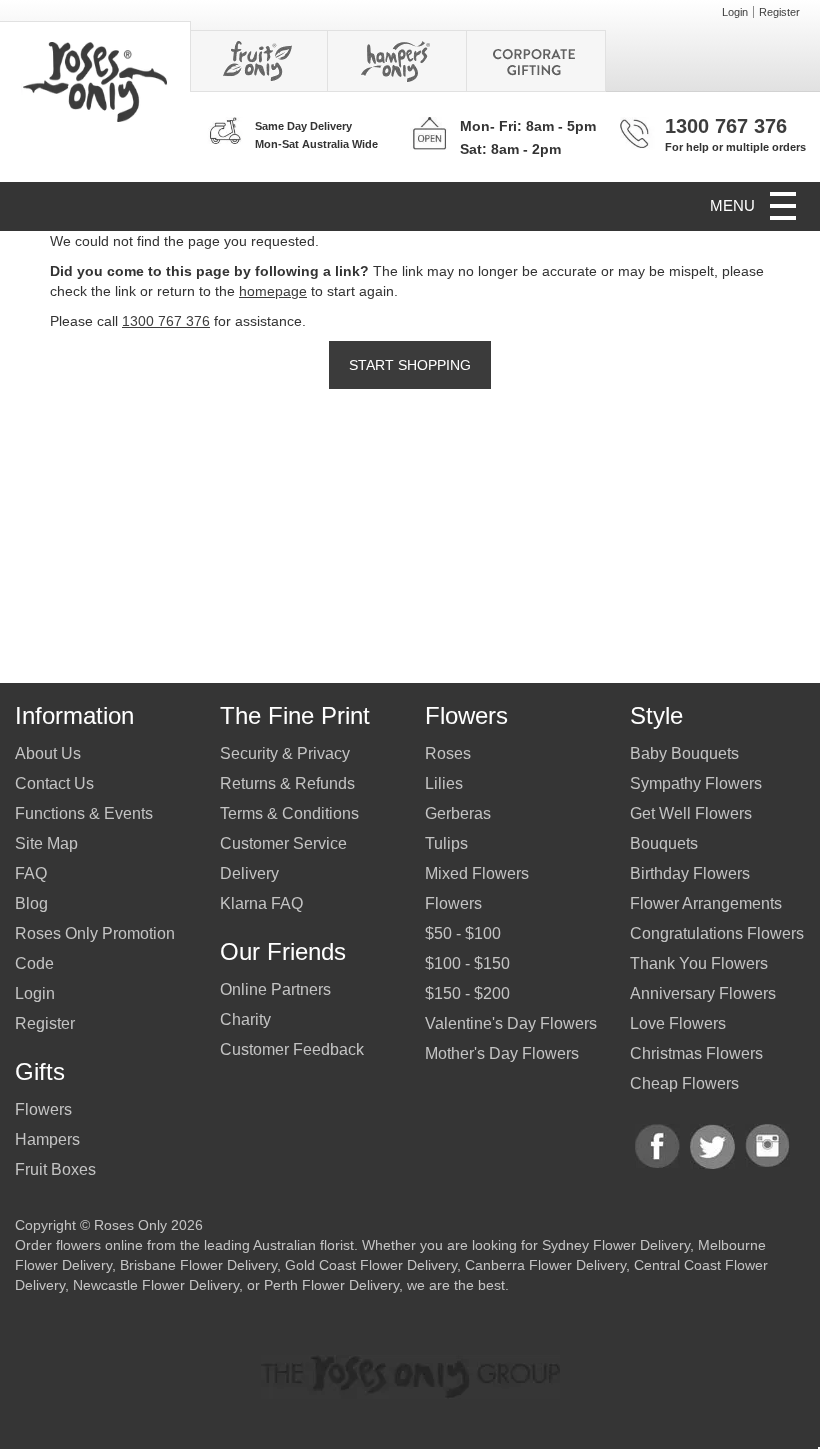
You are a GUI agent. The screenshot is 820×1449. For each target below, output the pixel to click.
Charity (245, 1019)
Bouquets (664, 843)
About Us (48, 753)
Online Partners (275, 989)
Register (779, 12)
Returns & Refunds (287, 783)
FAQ (31, 873)
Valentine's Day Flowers (511, 1023)
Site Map (46, 843)
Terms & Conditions (289, 813)
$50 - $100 (463, 933)
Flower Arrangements (706, 903)
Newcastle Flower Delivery (156, 1285)
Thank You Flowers (699, 963)
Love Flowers (678, 1023)
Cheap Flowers (684, 1083)
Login (735, 12)
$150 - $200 (467, 993)
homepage (273, 291)
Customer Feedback (292, 1049)
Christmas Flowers (696, 1053)
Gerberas (458, 813)
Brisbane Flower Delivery (198, 1265)
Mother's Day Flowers (502, 1053)
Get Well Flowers (691, 813)
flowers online (99, 1245)
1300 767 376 (726, 126)
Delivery (249, 873)
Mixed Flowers (477, 873)
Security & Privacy (285, 753)
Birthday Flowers (690, 873)
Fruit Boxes (55, 1169)
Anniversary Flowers (703, 993)
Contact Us (54, 783)
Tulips (446, 843)
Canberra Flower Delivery (545, 1265)
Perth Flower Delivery (331, 1285)
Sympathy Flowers (696, 783)
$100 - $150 (467, 963)
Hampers (47, 1139)
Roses (448, 753)
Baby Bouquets (684, 753)
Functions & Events (84, 813)
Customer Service (283, 843)
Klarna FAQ (261, 903)
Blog (31, 903)
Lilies (444, 783)
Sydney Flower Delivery (616, 1245)
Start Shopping (410, 365)
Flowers (43, 1109)
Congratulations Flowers (717, 933)
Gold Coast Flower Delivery (371, 1265)
